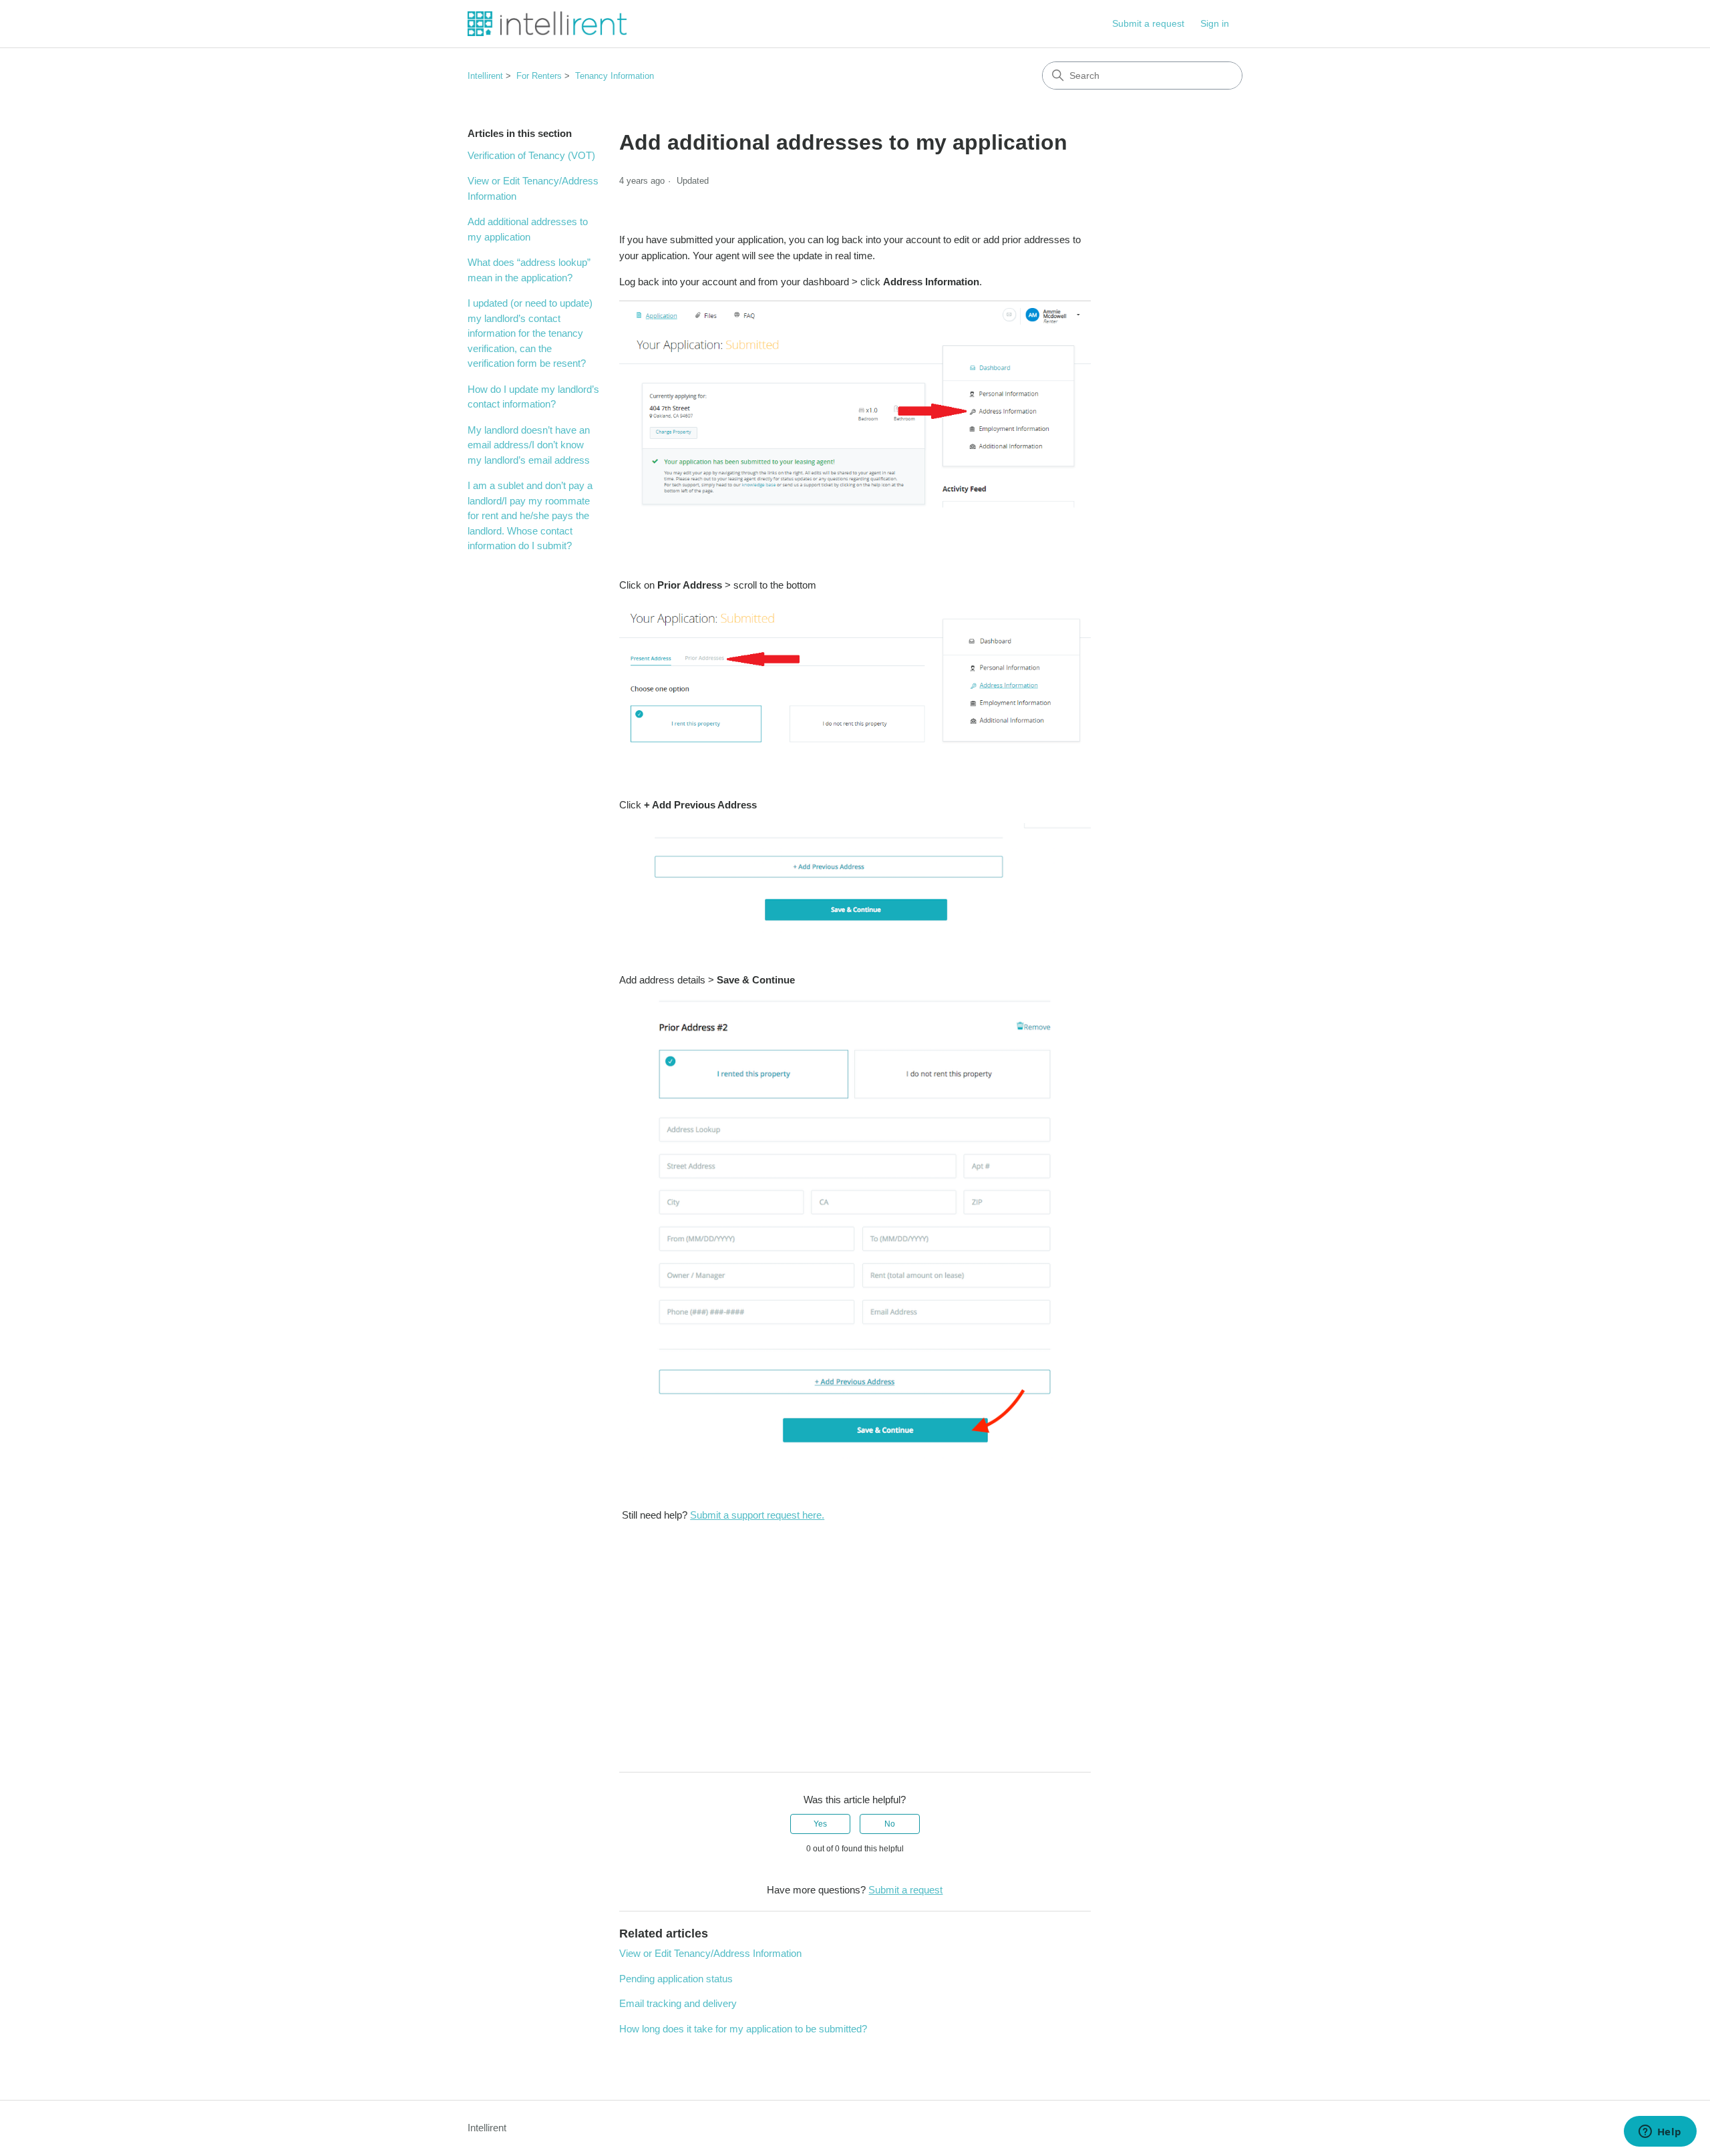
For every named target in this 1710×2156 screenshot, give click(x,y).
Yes (820, 1824)
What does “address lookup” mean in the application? (529, 270)
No (890, 1824)
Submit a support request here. (757, 1515)
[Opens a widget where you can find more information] (1660, 2133)
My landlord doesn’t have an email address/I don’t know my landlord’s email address (529, 445)
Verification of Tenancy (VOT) (531, 155)
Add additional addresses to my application (528, 229)
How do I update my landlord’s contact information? (533, 397)
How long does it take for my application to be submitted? (743, 2029)
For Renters (539, 76)
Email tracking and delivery (678, 2003)
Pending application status (676, 1979)
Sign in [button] (1215, 23)
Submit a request (1148, 23)
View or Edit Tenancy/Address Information (533, 188)
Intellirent (485, 76)
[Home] (547, 24)
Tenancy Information (615, 76)
